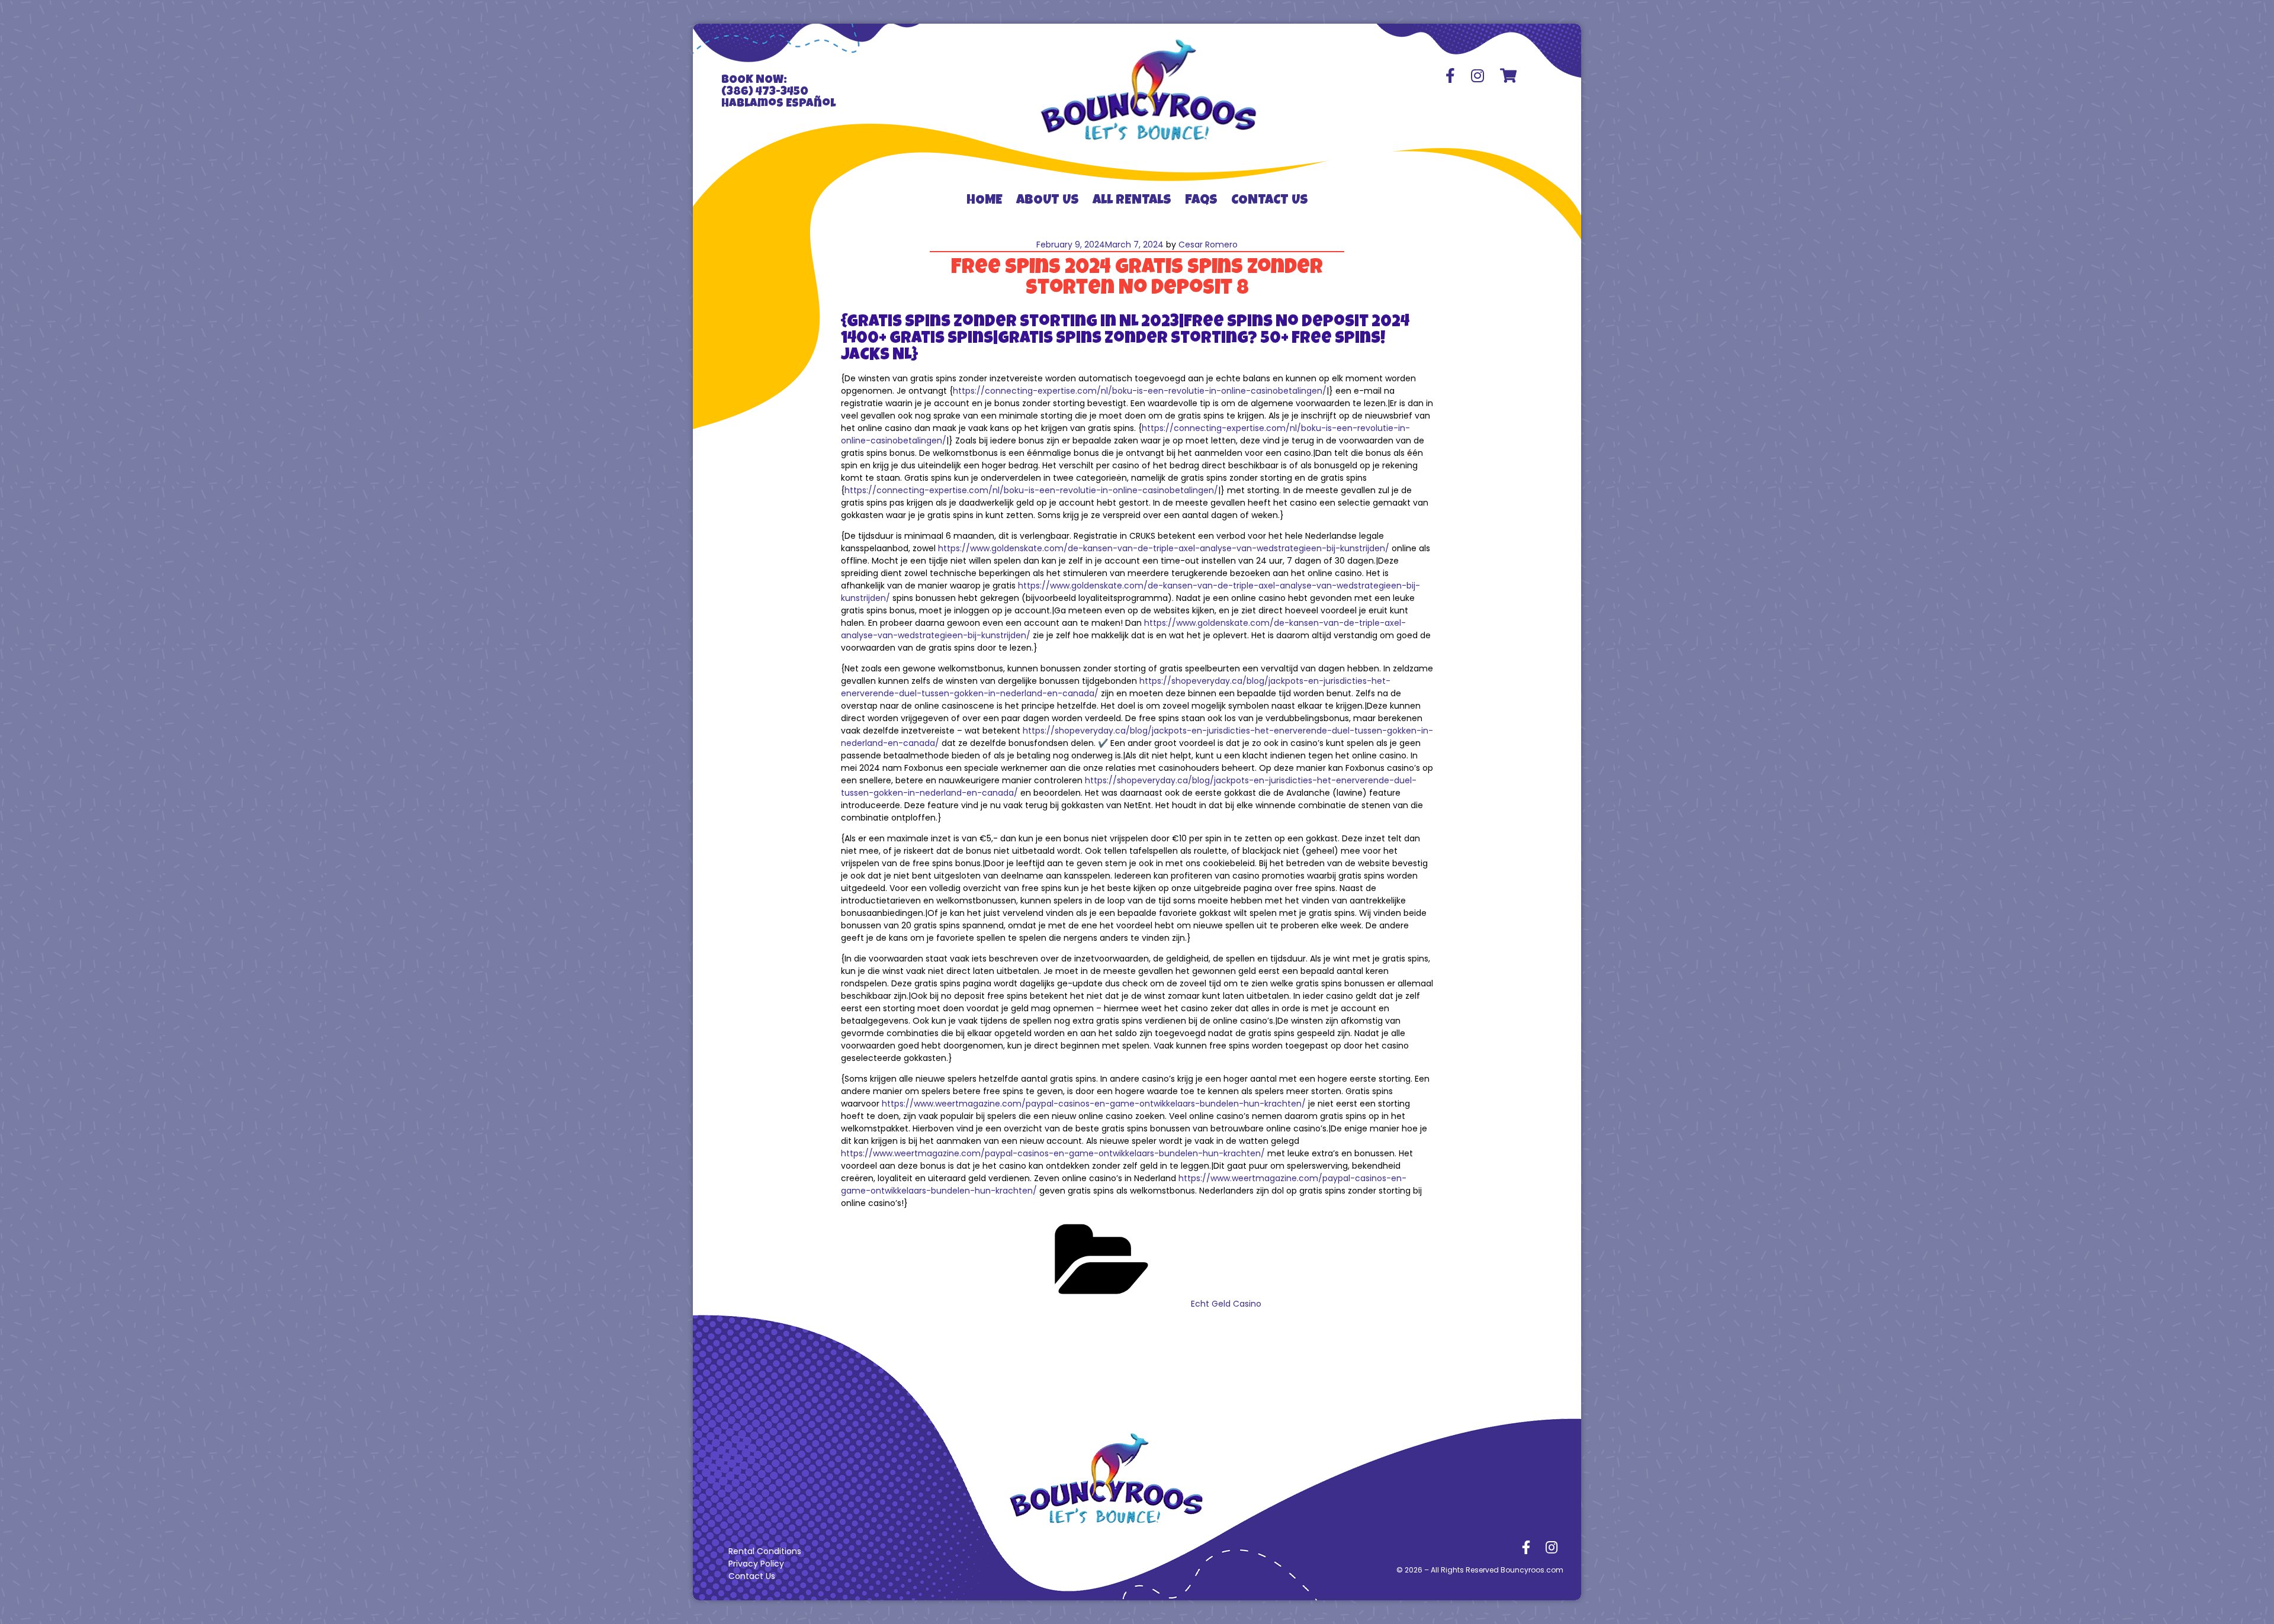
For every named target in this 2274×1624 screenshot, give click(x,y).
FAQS (1201, 201)
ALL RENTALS (1132, 201)
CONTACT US (1270, 201)
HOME (985, 201)
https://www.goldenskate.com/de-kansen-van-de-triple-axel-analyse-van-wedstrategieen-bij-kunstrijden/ (1164, 548)
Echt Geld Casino (1226, 1304)
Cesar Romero (1208, 245)
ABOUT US (1048, 201)
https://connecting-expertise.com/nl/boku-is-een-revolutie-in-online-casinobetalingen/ (1140, 391)
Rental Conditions (765, 1551)
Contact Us (752, 1576)
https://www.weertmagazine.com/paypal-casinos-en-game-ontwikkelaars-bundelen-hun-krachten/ (1094, 1104)
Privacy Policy (756, 1564)
